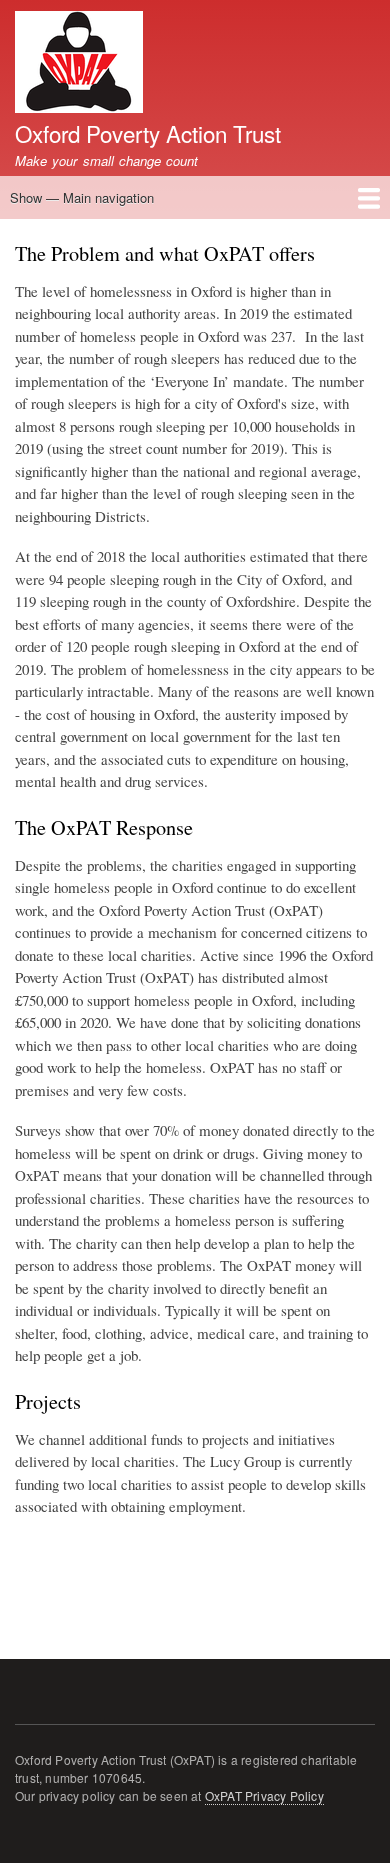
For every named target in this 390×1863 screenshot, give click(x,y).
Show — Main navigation (82, 197)
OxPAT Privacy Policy (264, 1795)
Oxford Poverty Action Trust (148, 133)
